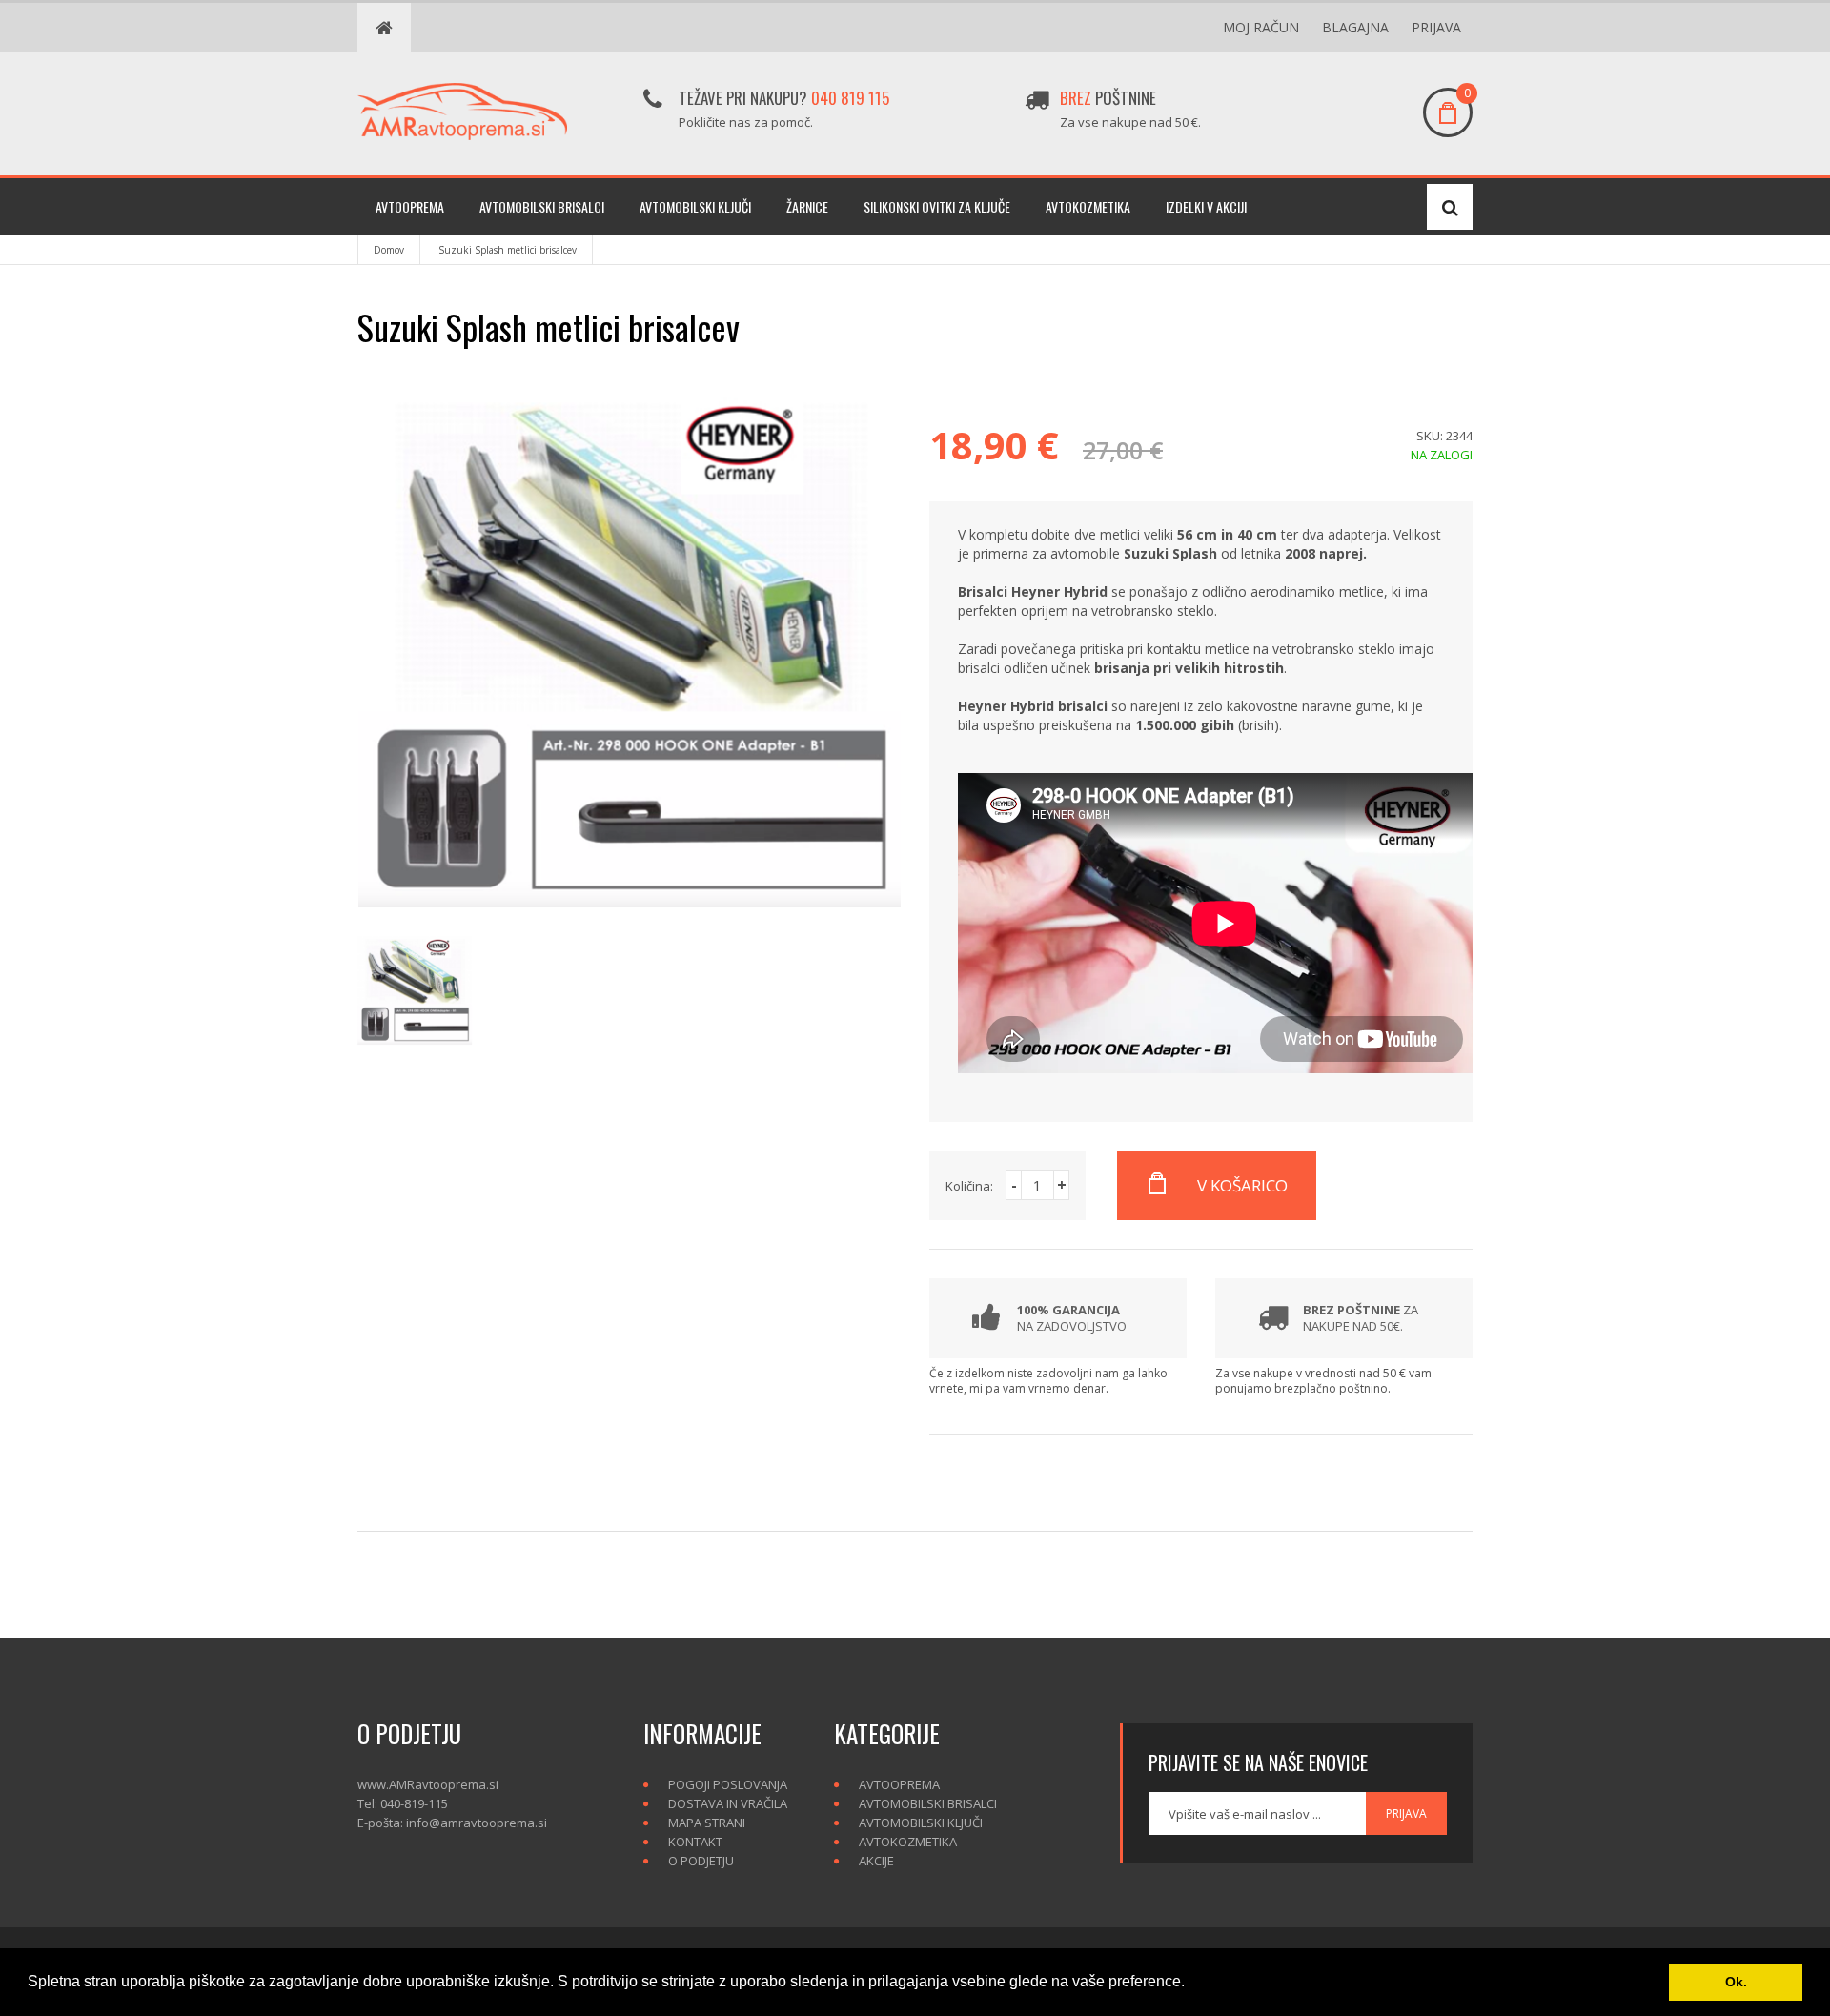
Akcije (876, 1861)
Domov (389, 250)
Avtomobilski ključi (695, 206)
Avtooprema (410, 206)
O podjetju (701, 1861)
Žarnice (807, 206)
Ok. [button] (1736, 1982)
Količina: (969, 1186)
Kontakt (695, 1842)
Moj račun (1261, 27)
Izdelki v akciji (1206, 206)
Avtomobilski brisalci (542, 206)
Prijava (1436, 27)
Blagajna (1355, 27)
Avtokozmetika (1088, 206)
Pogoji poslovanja (728, 1784)
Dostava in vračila (728, 1803)
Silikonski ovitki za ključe (937, 206)
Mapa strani (707, 1823)
